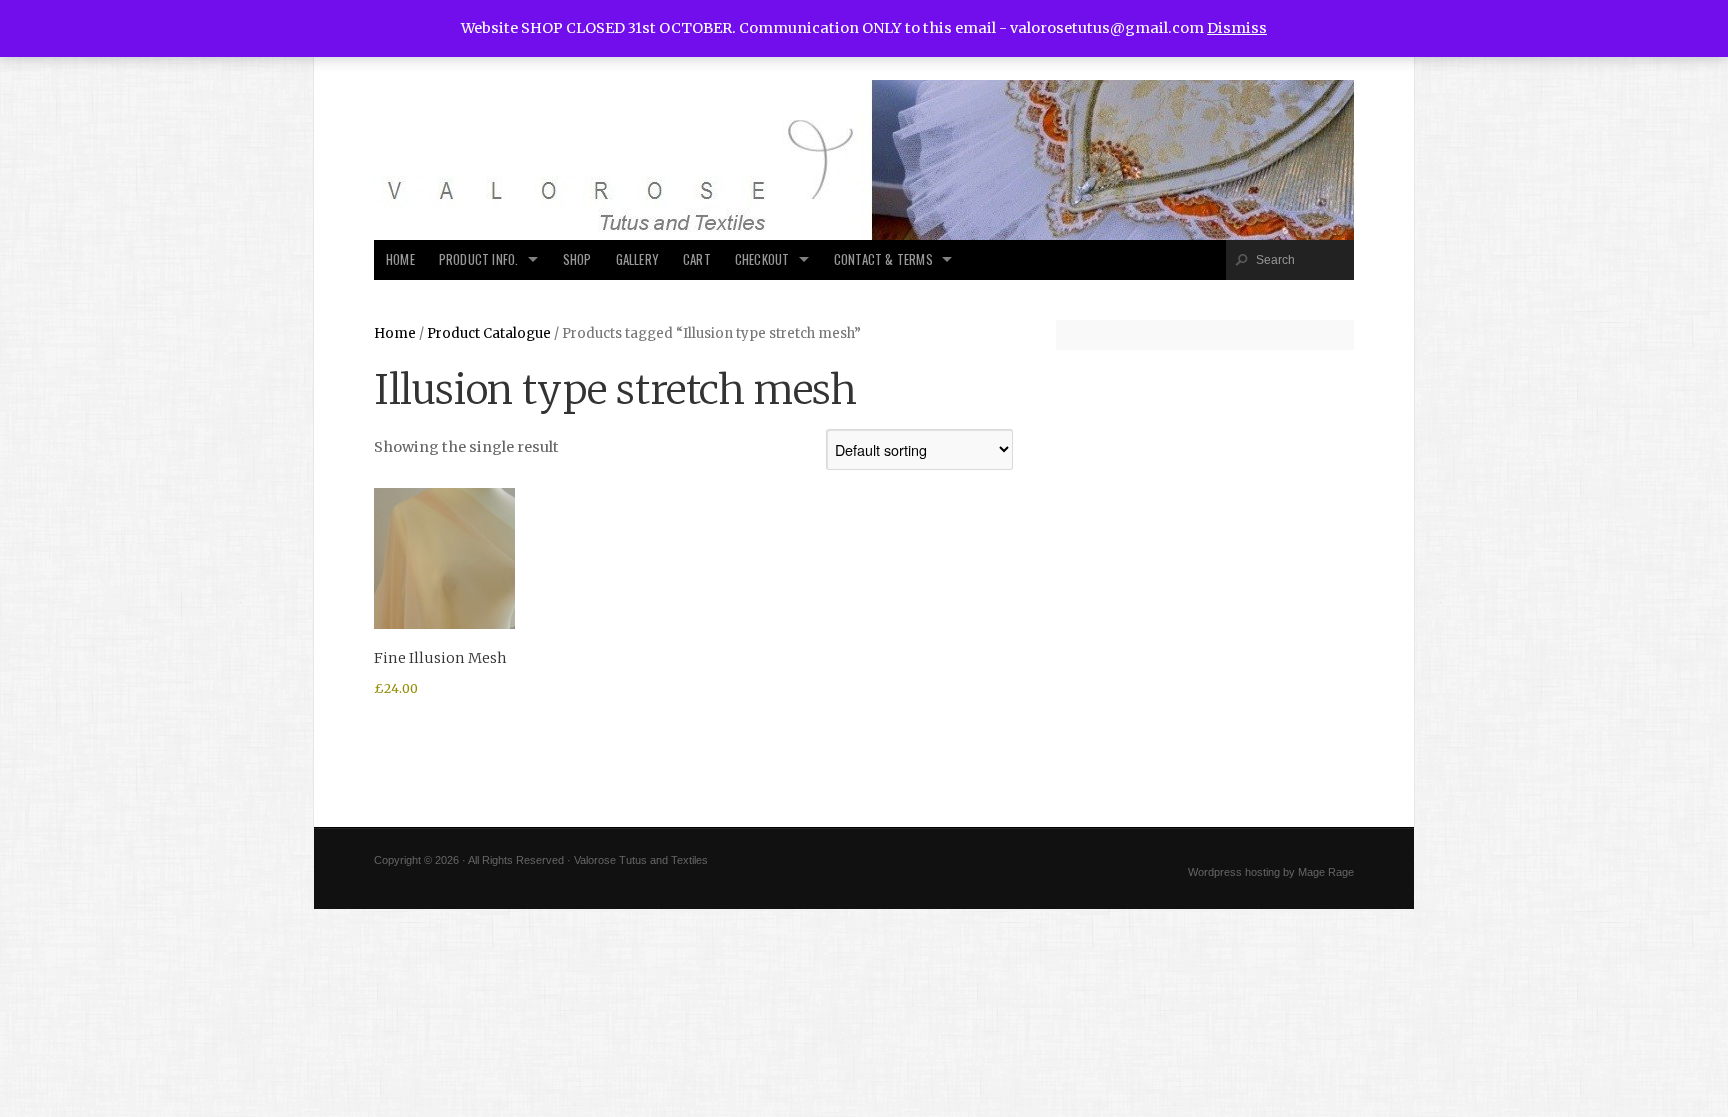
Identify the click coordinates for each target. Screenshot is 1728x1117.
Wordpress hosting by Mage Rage (1271, 872)
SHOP (577, 259)
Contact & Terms (883, 259)
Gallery (637, 259)
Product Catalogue (489, 333)
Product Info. (479, 259)
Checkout (762, 259)
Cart (697, 259)
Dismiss (1237, 28)
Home (400, 259)
